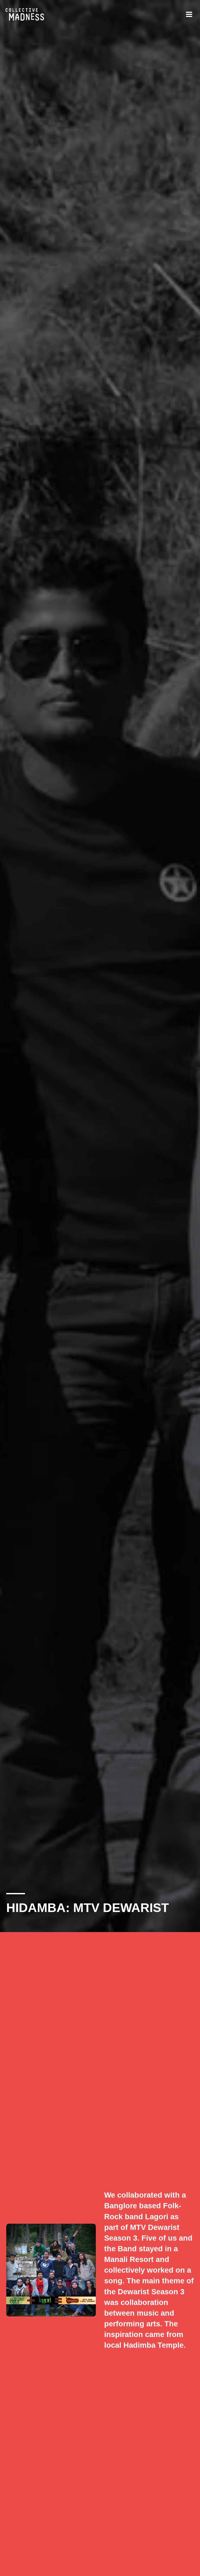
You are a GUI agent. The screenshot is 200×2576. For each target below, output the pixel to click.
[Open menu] (189, 14)
